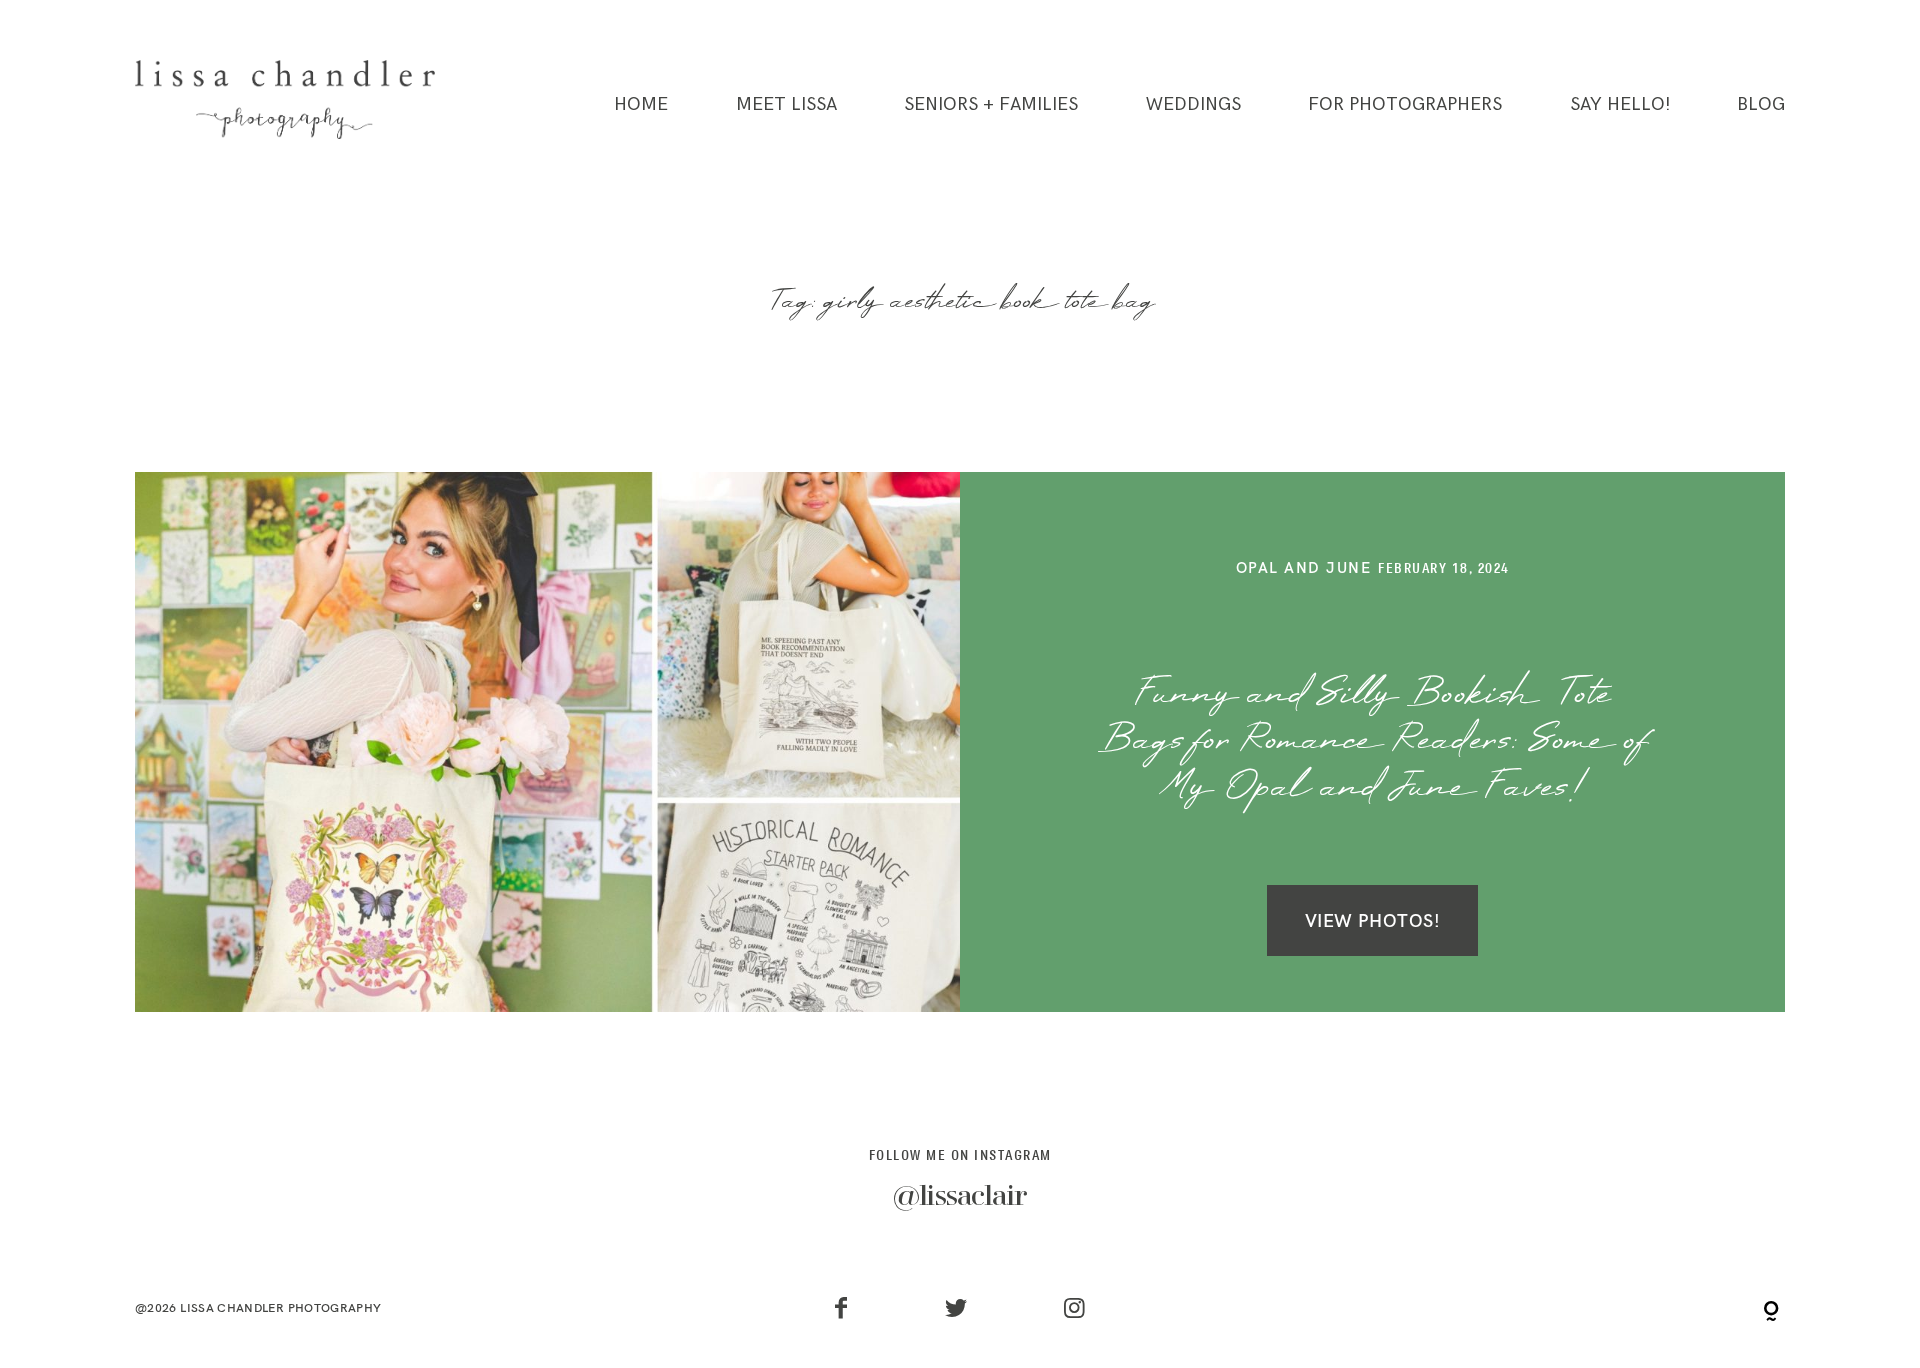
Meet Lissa (786, 105)
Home (641, 105)
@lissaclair (960, 1197)
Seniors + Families (991, 105)
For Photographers (1405, 105)
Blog (1761, 105)
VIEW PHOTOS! (1372, 920)
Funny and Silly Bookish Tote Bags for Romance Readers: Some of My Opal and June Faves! (1373, 743)
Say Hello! (1620, 105)
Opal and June (1304, 567)
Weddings (1193, 105)
